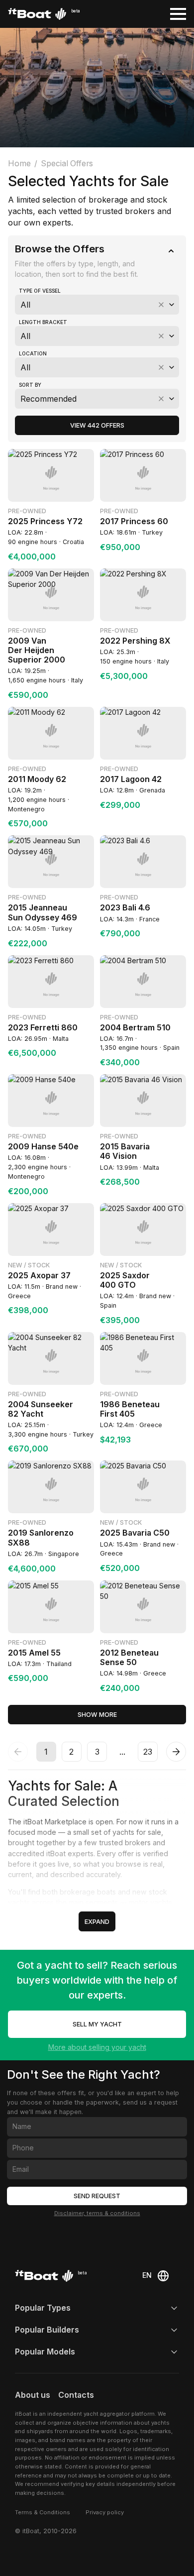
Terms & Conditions (43, 2512)
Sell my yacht (97, 2024)
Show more (97, 1715)
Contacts (76, 2395)
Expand (97, 1922)
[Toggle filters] (171, 251)
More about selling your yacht (97, 2047)
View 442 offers (97, 425)
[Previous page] (18, 1752)
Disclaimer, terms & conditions (97, 2213)
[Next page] (176, 1752)
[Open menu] (178, 14)
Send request (97, 2196)
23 (148, 1752)
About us (33, 2395)
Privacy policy (105, 2512)
